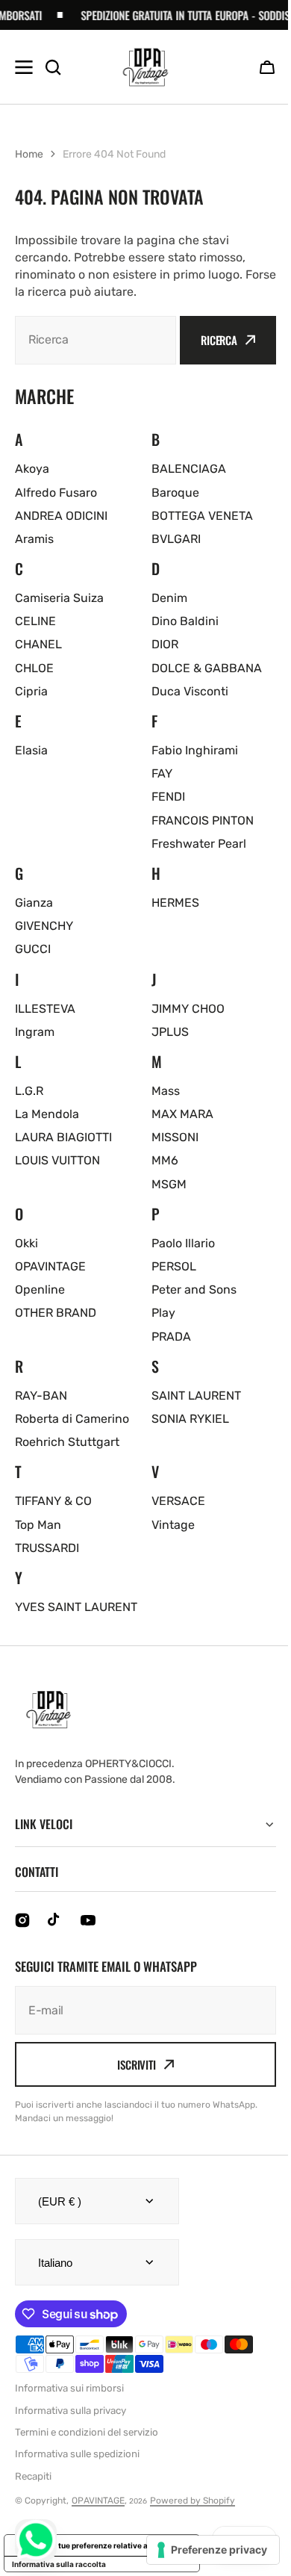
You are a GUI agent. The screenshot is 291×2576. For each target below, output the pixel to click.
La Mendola (47, 1114)
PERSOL (174, 1266)
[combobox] (96, 340)
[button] (267, 67)
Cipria (31, 691)
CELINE (35, 621)
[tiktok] (55, 1937)
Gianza (34, 903)
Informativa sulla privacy (71, 2428)
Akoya (32, 469)
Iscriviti (131, 2082)
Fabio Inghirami (195, 750)
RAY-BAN (41, 1396)
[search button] (53, 67)
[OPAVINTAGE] (145, 67)
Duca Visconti (190, 691)
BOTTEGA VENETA (202, 516)
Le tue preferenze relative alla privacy (117, 2563)
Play (163, 1313)
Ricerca (219, 340)
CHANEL (38, 644)
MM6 (165, 1160)
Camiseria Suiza (59, 598)
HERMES (175, 903)
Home (29, 154)
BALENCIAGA (189, 469)
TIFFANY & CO (53, 1501)
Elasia (31, 750)
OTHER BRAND (56, 1313)
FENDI (168, 797)
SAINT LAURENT (196, 1396)
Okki (26, 1243)
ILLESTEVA (45, 1009)
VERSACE (178, 1501)
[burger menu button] (24, 67)
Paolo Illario (183, 1243)
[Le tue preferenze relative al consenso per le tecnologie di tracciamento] (202, 2550)
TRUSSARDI (47, 1548)
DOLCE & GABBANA (207, 668)
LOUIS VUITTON (57, 1160)
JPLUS (170, 1032)
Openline (40, 1289)
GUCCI (33, 949)
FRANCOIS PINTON (203, 820)
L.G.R (29, 1091)
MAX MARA (182, 1114)
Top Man (38, 1525)
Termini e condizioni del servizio (87, 2449)
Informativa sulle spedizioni (77, 2471)
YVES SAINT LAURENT (76, 1607)
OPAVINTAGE (50, 1266)
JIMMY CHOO (188, 1009)
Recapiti (33, 2493)
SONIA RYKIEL (190, 1419)
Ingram (35, 1032)
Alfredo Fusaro (56, 493)
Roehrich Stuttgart (67, 1442)
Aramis (34, 539)
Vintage (173, 1525)
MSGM (169, 1184)
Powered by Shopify (193, 2518)
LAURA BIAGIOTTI (63, 1137)
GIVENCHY (44, 926)
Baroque (175, 493)
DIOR (165, 644)
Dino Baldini (185, 621)
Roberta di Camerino (72, 1419)
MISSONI (175, 1137)
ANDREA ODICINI (61, 516)
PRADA (171, 1337)
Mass (166, 1091)
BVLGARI (176, 539)
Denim (169, 598)
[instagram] (22, 1937)
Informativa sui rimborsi (69, 2405)
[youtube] (88, 1937)
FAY (162, 773)
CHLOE (34, 668)
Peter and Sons (194, 1289)
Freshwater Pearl (199, 844)
